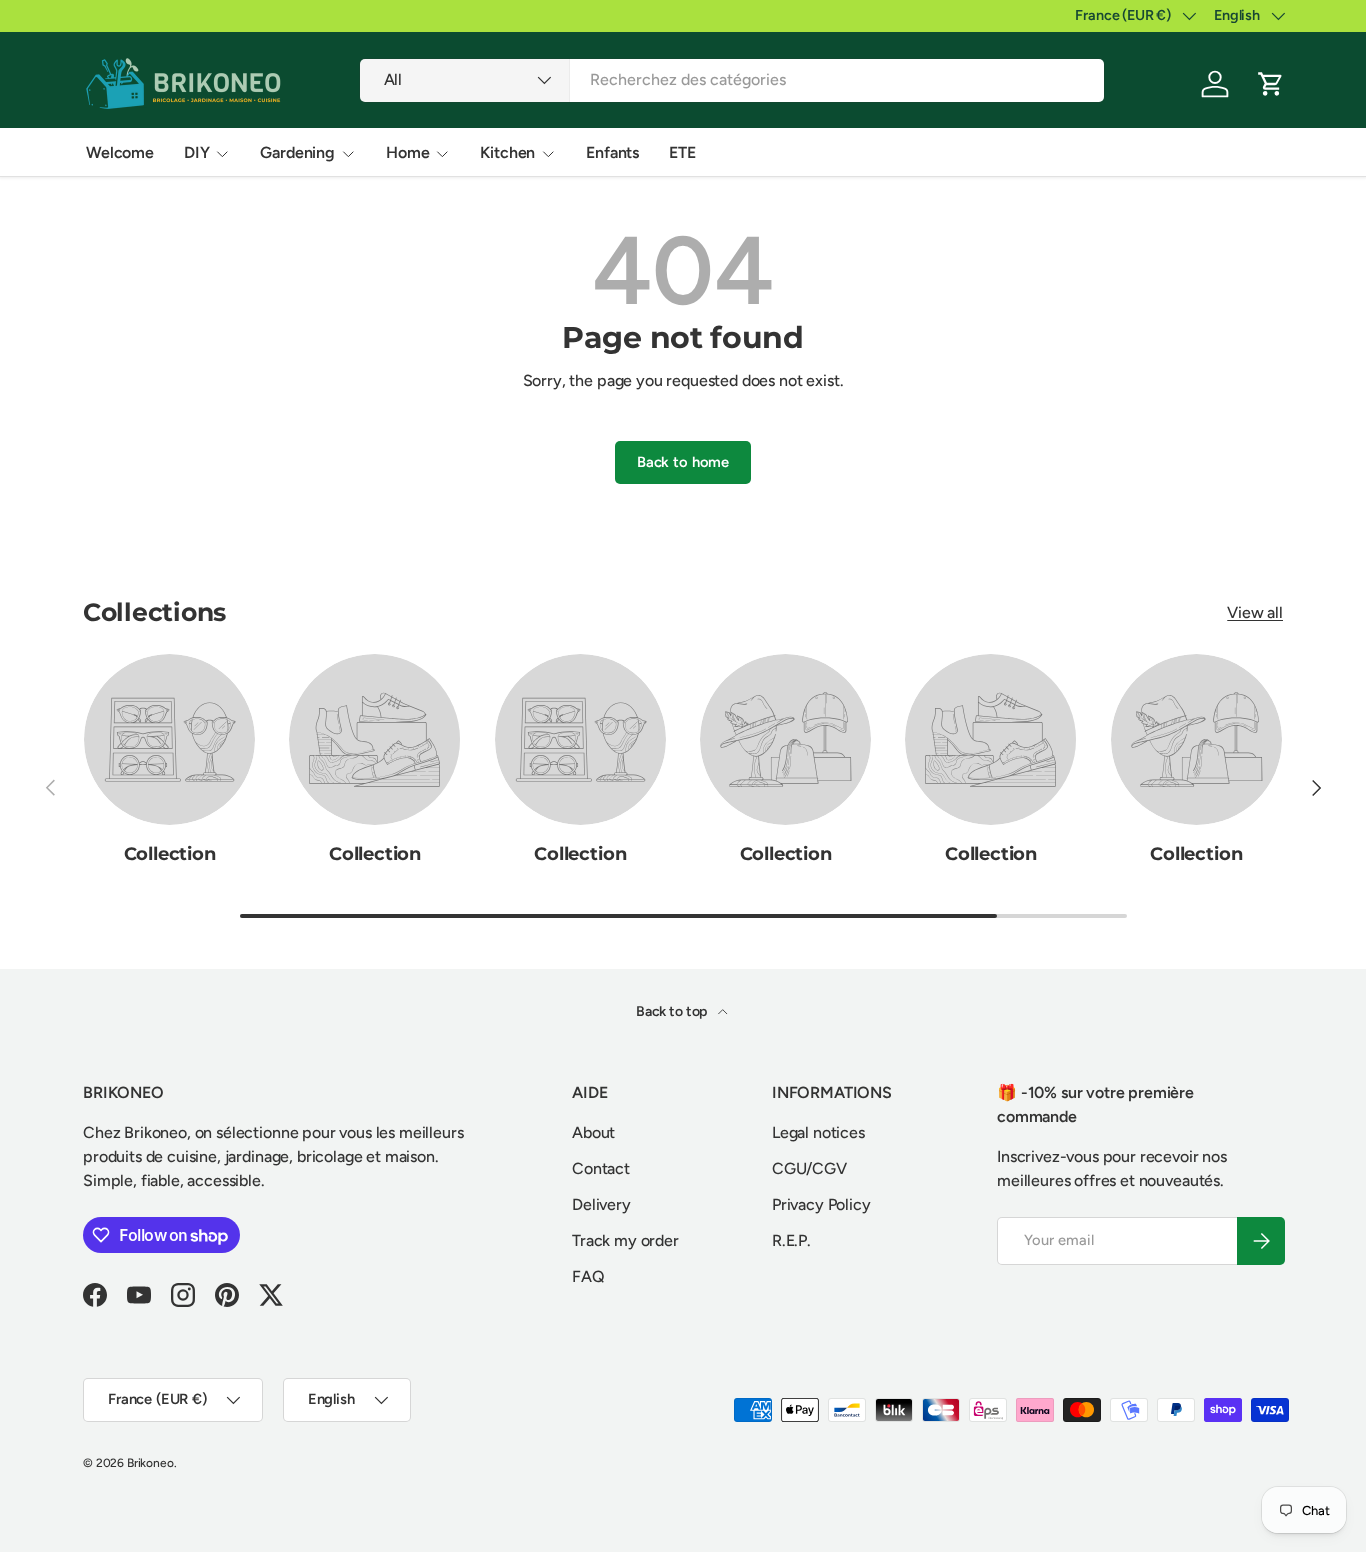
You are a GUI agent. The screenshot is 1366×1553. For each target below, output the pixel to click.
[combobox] (732, 79)
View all (1255, 612)
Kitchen (507, 152)
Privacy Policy (821, 1204)
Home (407, 152)
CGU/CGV (809, 1168)
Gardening (297, 152)
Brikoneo (150, 1463)
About (593, 1132)
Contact (601, 1168)
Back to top (673, 1011)
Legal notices (818, 1132)
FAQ (588, 1276)
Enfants (612, 152)
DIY (197, 152)
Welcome (120, 152)
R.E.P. (791, 1240)
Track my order (625, 1240)
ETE (682, 152)
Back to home (683, 462)
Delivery (601, 1204)
